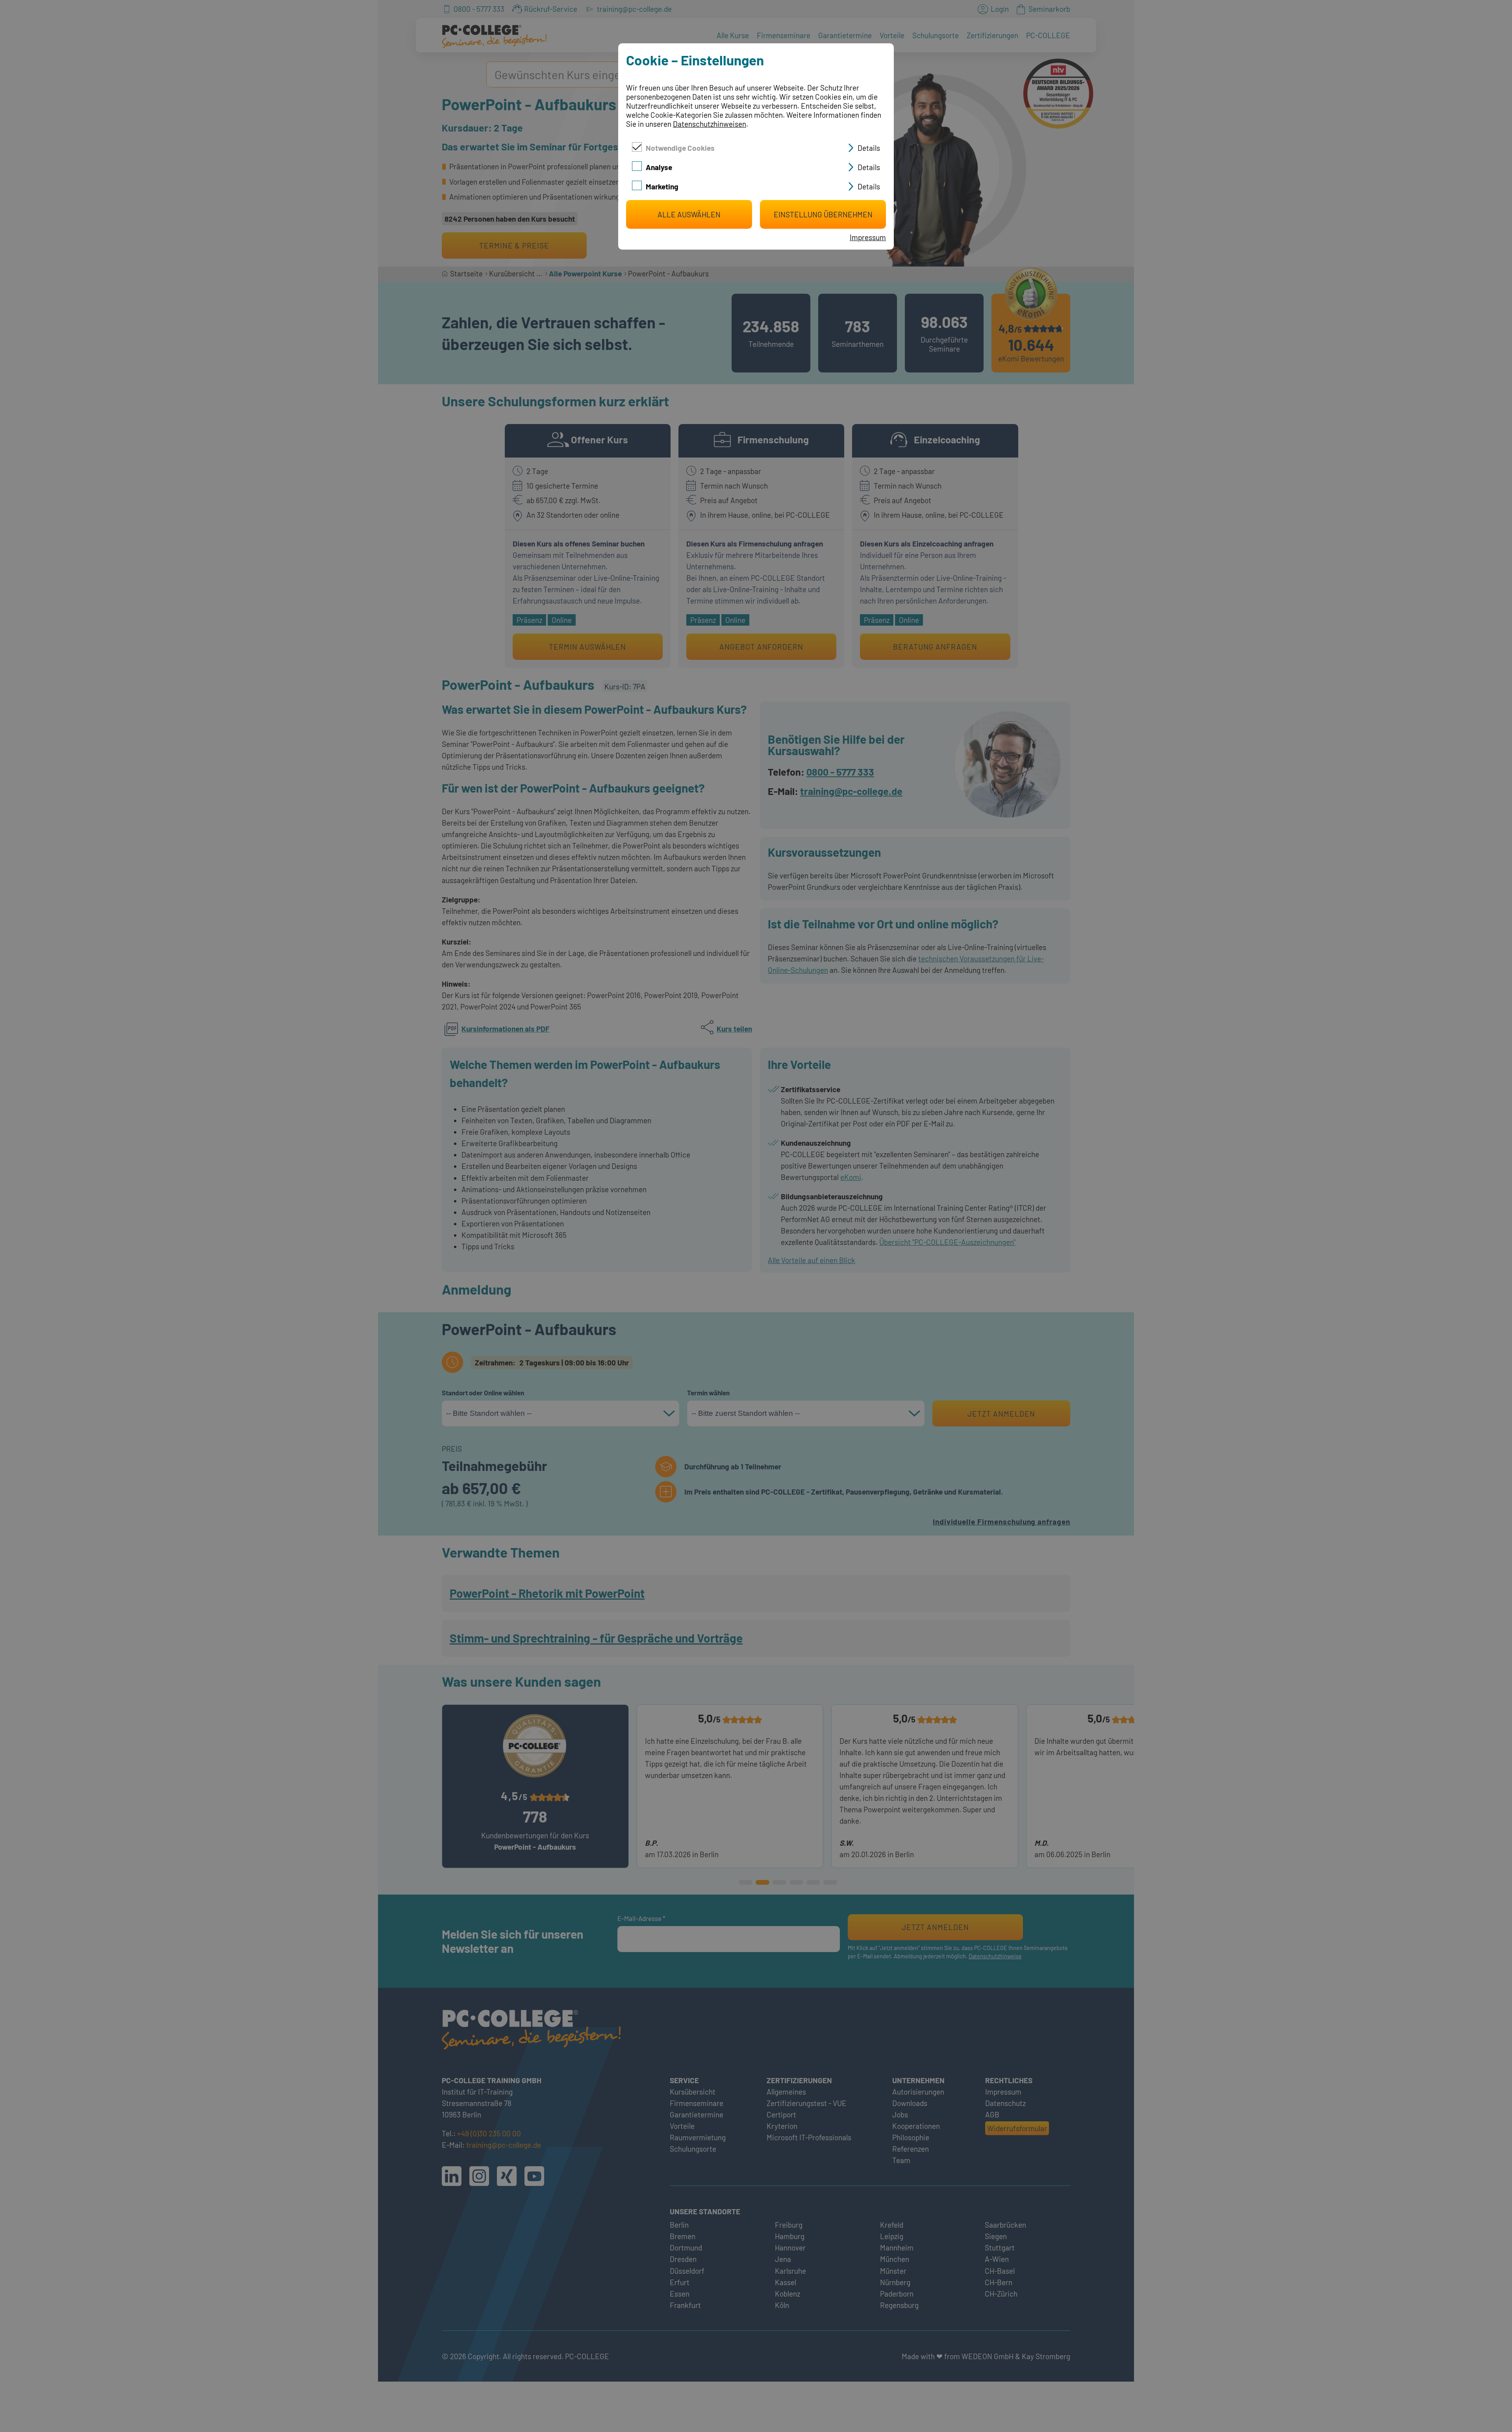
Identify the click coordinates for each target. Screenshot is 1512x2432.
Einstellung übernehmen (823, 214)
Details (869, 148)
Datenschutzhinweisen (710, 124)
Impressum (868, 237)
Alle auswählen (689, 214)
